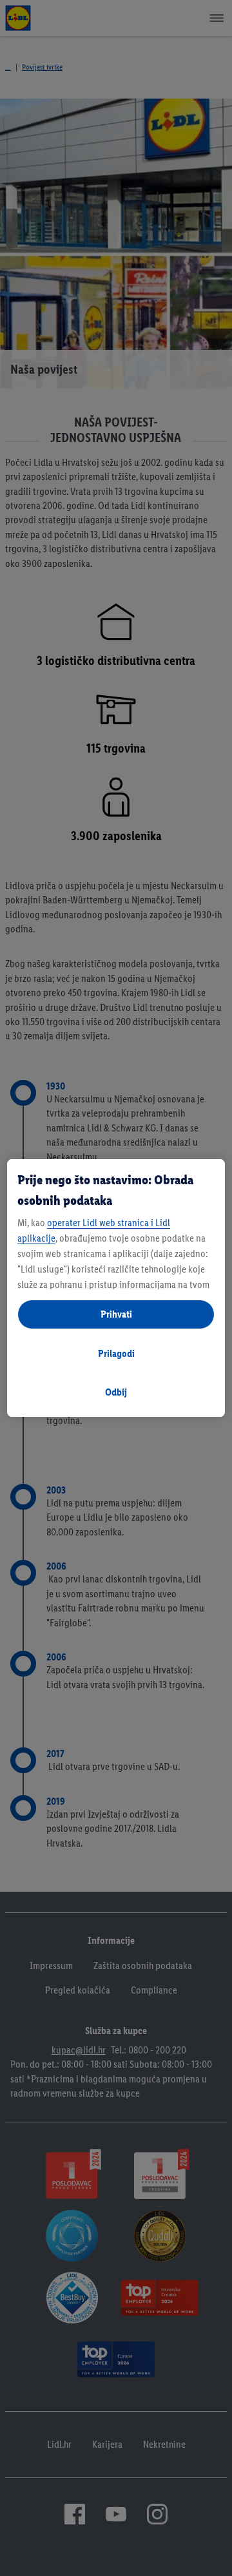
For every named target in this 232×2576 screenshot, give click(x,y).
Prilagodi (116, 1353)
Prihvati (116, 1314)
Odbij (116, 1392)
